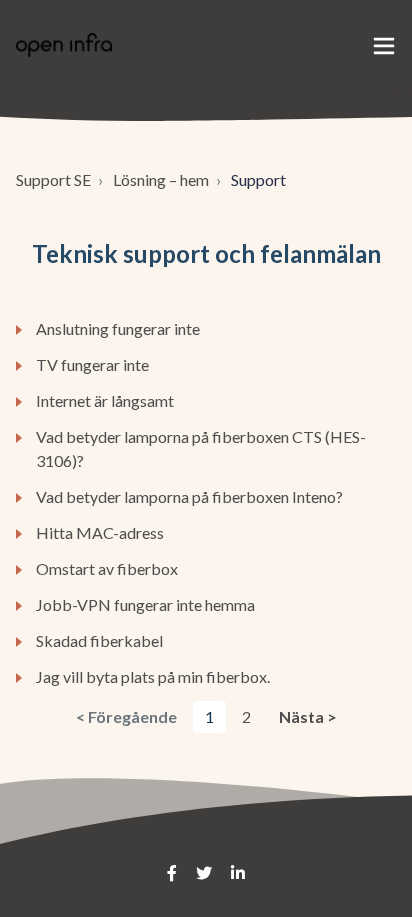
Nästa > (308, 716)
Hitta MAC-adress (100, 532)
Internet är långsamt (105, 400)
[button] (384, 45)
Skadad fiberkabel (99, 640)
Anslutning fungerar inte (118, 328)
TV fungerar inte (92, 364)
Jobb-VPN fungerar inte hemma (145, 604)
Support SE (53, 179)
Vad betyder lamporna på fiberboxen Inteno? (189, 496)
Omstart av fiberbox (107, 568)
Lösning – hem (161, 179)
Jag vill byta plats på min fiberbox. (153, 676)
